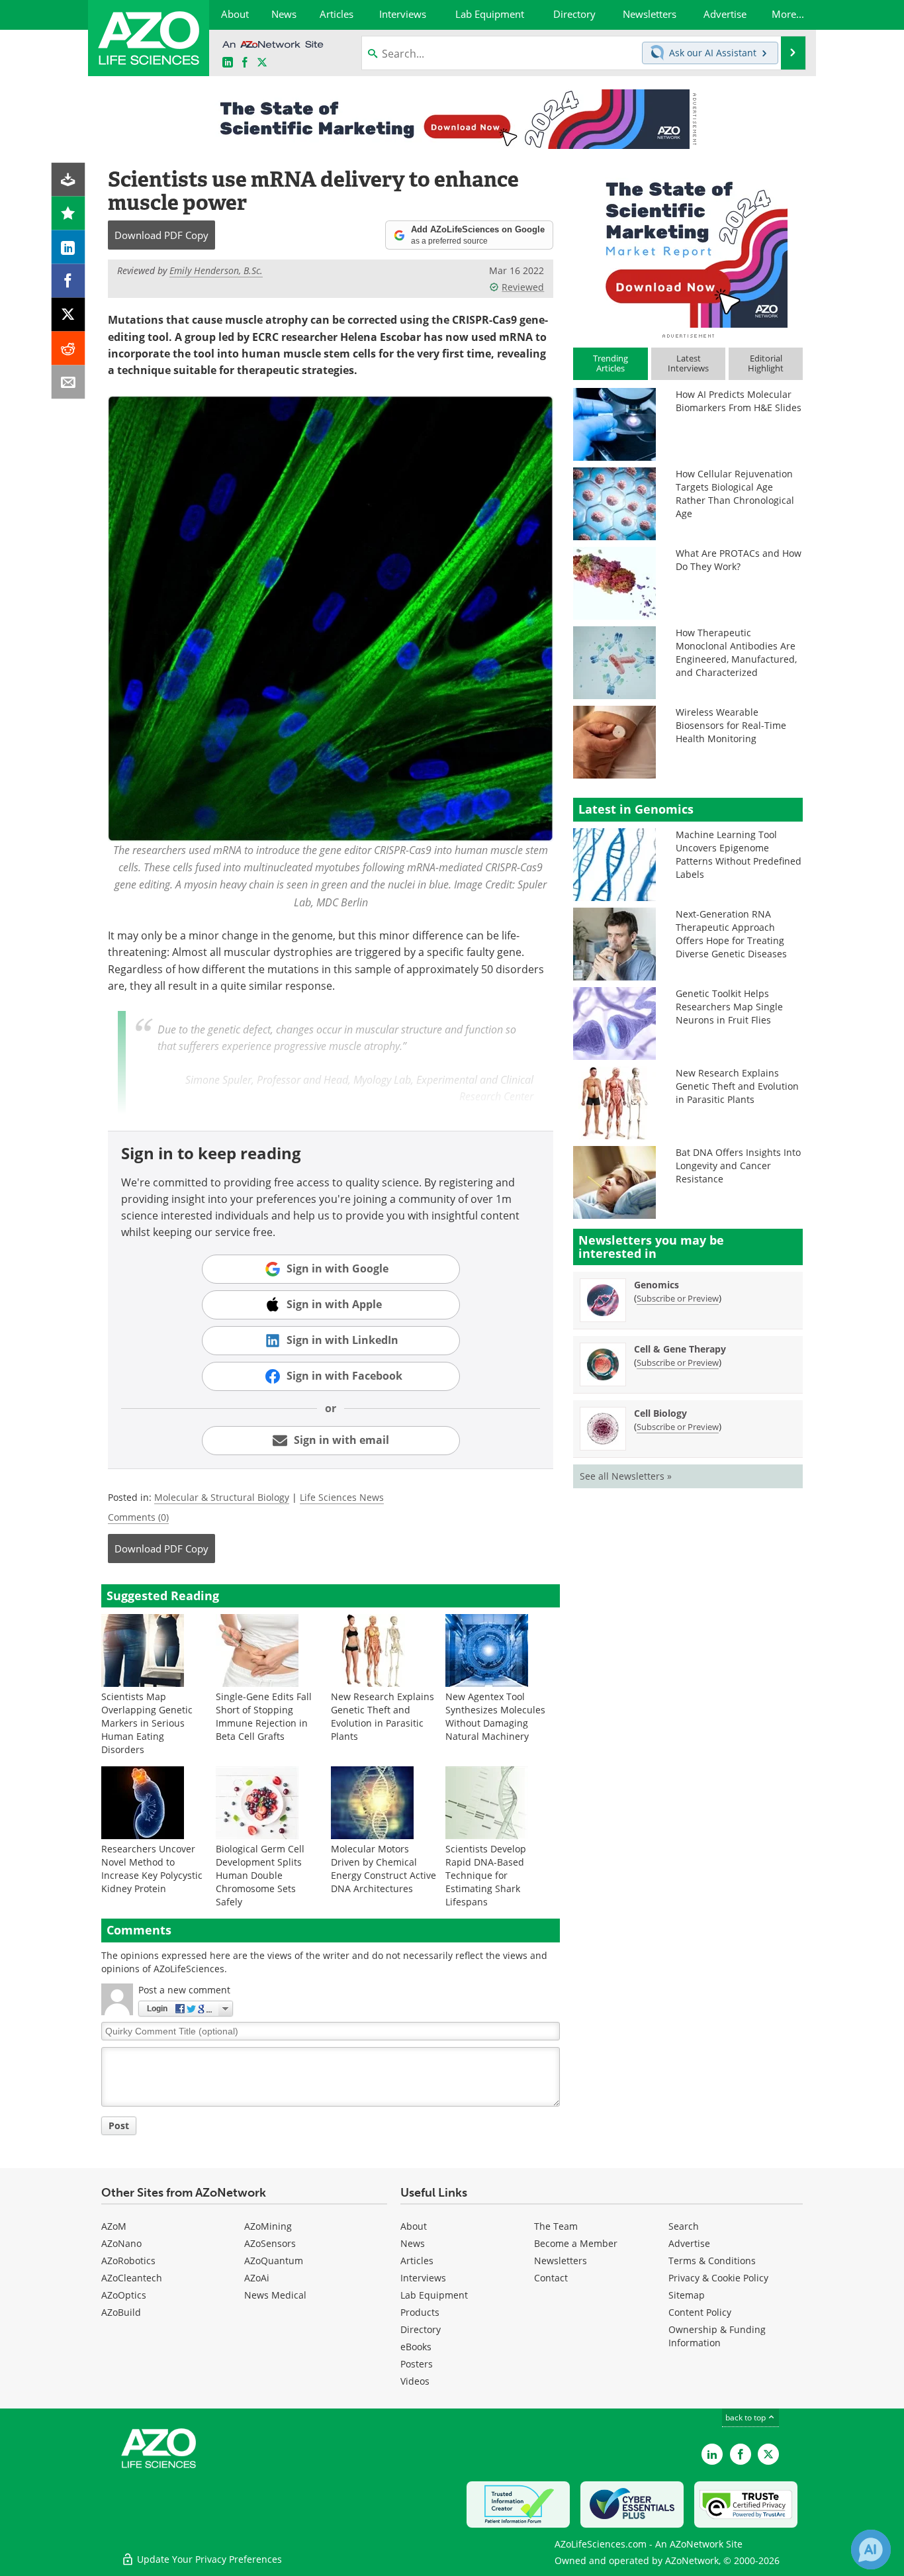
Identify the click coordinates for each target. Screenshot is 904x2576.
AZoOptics (124, 2295)
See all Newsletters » (626, 1476)
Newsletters (561, 2261)
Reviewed (523, 287)
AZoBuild (121, 2312)
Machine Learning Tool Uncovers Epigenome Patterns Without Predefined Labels (739, 854)
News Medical (275, 2295)
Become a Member (576, 2243)
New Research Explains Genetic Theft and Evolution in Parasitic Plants (383, 1716)
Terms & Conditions (712, 2261)
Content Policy (700, 2312)
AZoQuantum (274, 2261)
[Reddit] (68, 349)
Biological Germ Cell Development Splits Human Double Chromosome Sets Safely (260, 1875)
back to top (746, 2417)
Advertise (689, 2243)
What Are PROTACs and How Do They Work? (739, 560)
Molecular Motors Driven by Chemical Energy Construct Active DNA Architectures (384, 1869)
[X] (68, 315)
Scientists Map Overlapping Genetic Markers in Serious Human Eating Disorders (147, 1723)
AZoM (114, 2226)
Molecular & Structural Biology (222, 1497)
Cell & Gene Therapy (680, 1349)
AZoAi (257, 2278)
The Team (556, 2226)
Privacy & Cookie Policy (718, 2278)
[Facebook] (68, 281)
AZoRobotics (128, 2261)
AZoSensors (270, 2243)
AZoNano (121, 2243)
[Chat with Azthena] (871, 2550)
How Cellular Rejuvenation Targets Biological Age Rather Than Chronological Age (735, 494)
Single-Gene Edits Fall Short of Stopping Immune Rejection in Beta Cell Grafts (264, 1716)
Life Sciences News (342, 1497)
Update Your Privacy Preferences (208, 2559)
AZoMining (268, 2226)
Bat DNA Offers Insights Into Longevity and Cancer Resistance (738, 1166)
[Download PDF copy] (68, 180)
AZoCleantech (132, 2278)
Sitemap (687, 2295)
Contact (551, 2278)
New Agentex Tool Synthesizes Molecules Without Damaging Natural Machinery (495, 1716)
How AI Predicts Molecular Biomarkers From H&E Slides (739, 401)
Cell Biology (660, 1413)
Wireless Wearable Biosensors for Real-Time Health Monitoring (731, 725)
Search (684, 2226)
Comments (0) (138, 1517)
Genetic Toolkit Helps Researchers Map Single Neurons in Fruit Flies (729, 1007)
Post (119, 2125)
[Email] (68, 382)
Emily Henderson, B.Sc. (216, 270)
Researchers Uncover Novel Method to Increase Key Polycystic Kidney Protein (152, 1869)
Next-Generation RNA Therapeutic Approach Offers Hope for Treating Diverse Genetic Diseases (731, 934)
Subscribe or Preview (678, 1298)
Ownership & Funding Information (717, 2336)
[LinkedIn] (68, 247)
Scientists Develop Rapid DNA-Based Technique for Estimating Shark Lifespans (486, 1875)
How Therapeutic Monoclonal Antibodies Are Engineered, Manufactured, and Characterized (736, 652)
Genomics (656, 1285)
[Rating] (68, 214)
